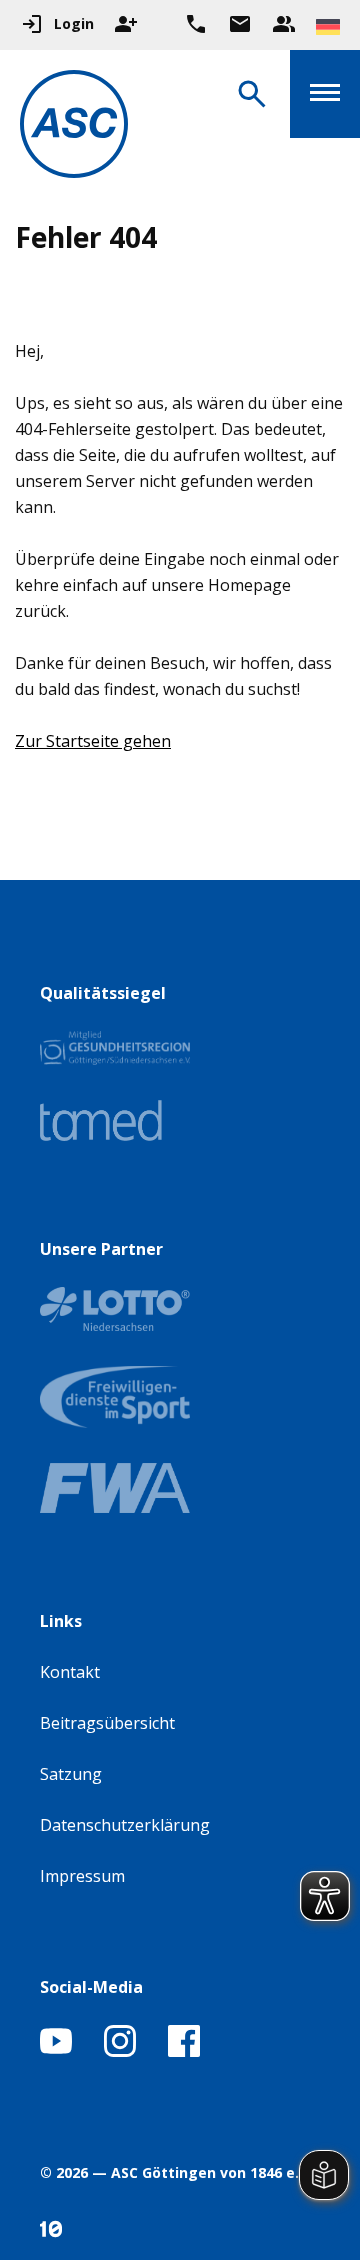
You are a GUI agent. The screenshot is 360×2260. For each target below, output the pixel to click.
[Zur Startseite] (74, 127)
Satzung (71, 1774)
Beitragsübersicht (107, 1723)
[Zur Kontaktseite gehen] (240, 24)
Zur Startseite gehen (93, 741)
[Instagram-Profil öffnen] (120, 2051)
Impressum (82, 1876)
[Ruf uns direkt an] (196, 24)
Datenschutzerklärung (125, 1825)
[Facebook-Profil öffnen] (184, 2051)
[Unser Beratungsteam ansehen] (284, 24)
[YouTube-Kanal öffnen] (56, 2051)
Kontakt (70, 1672)
